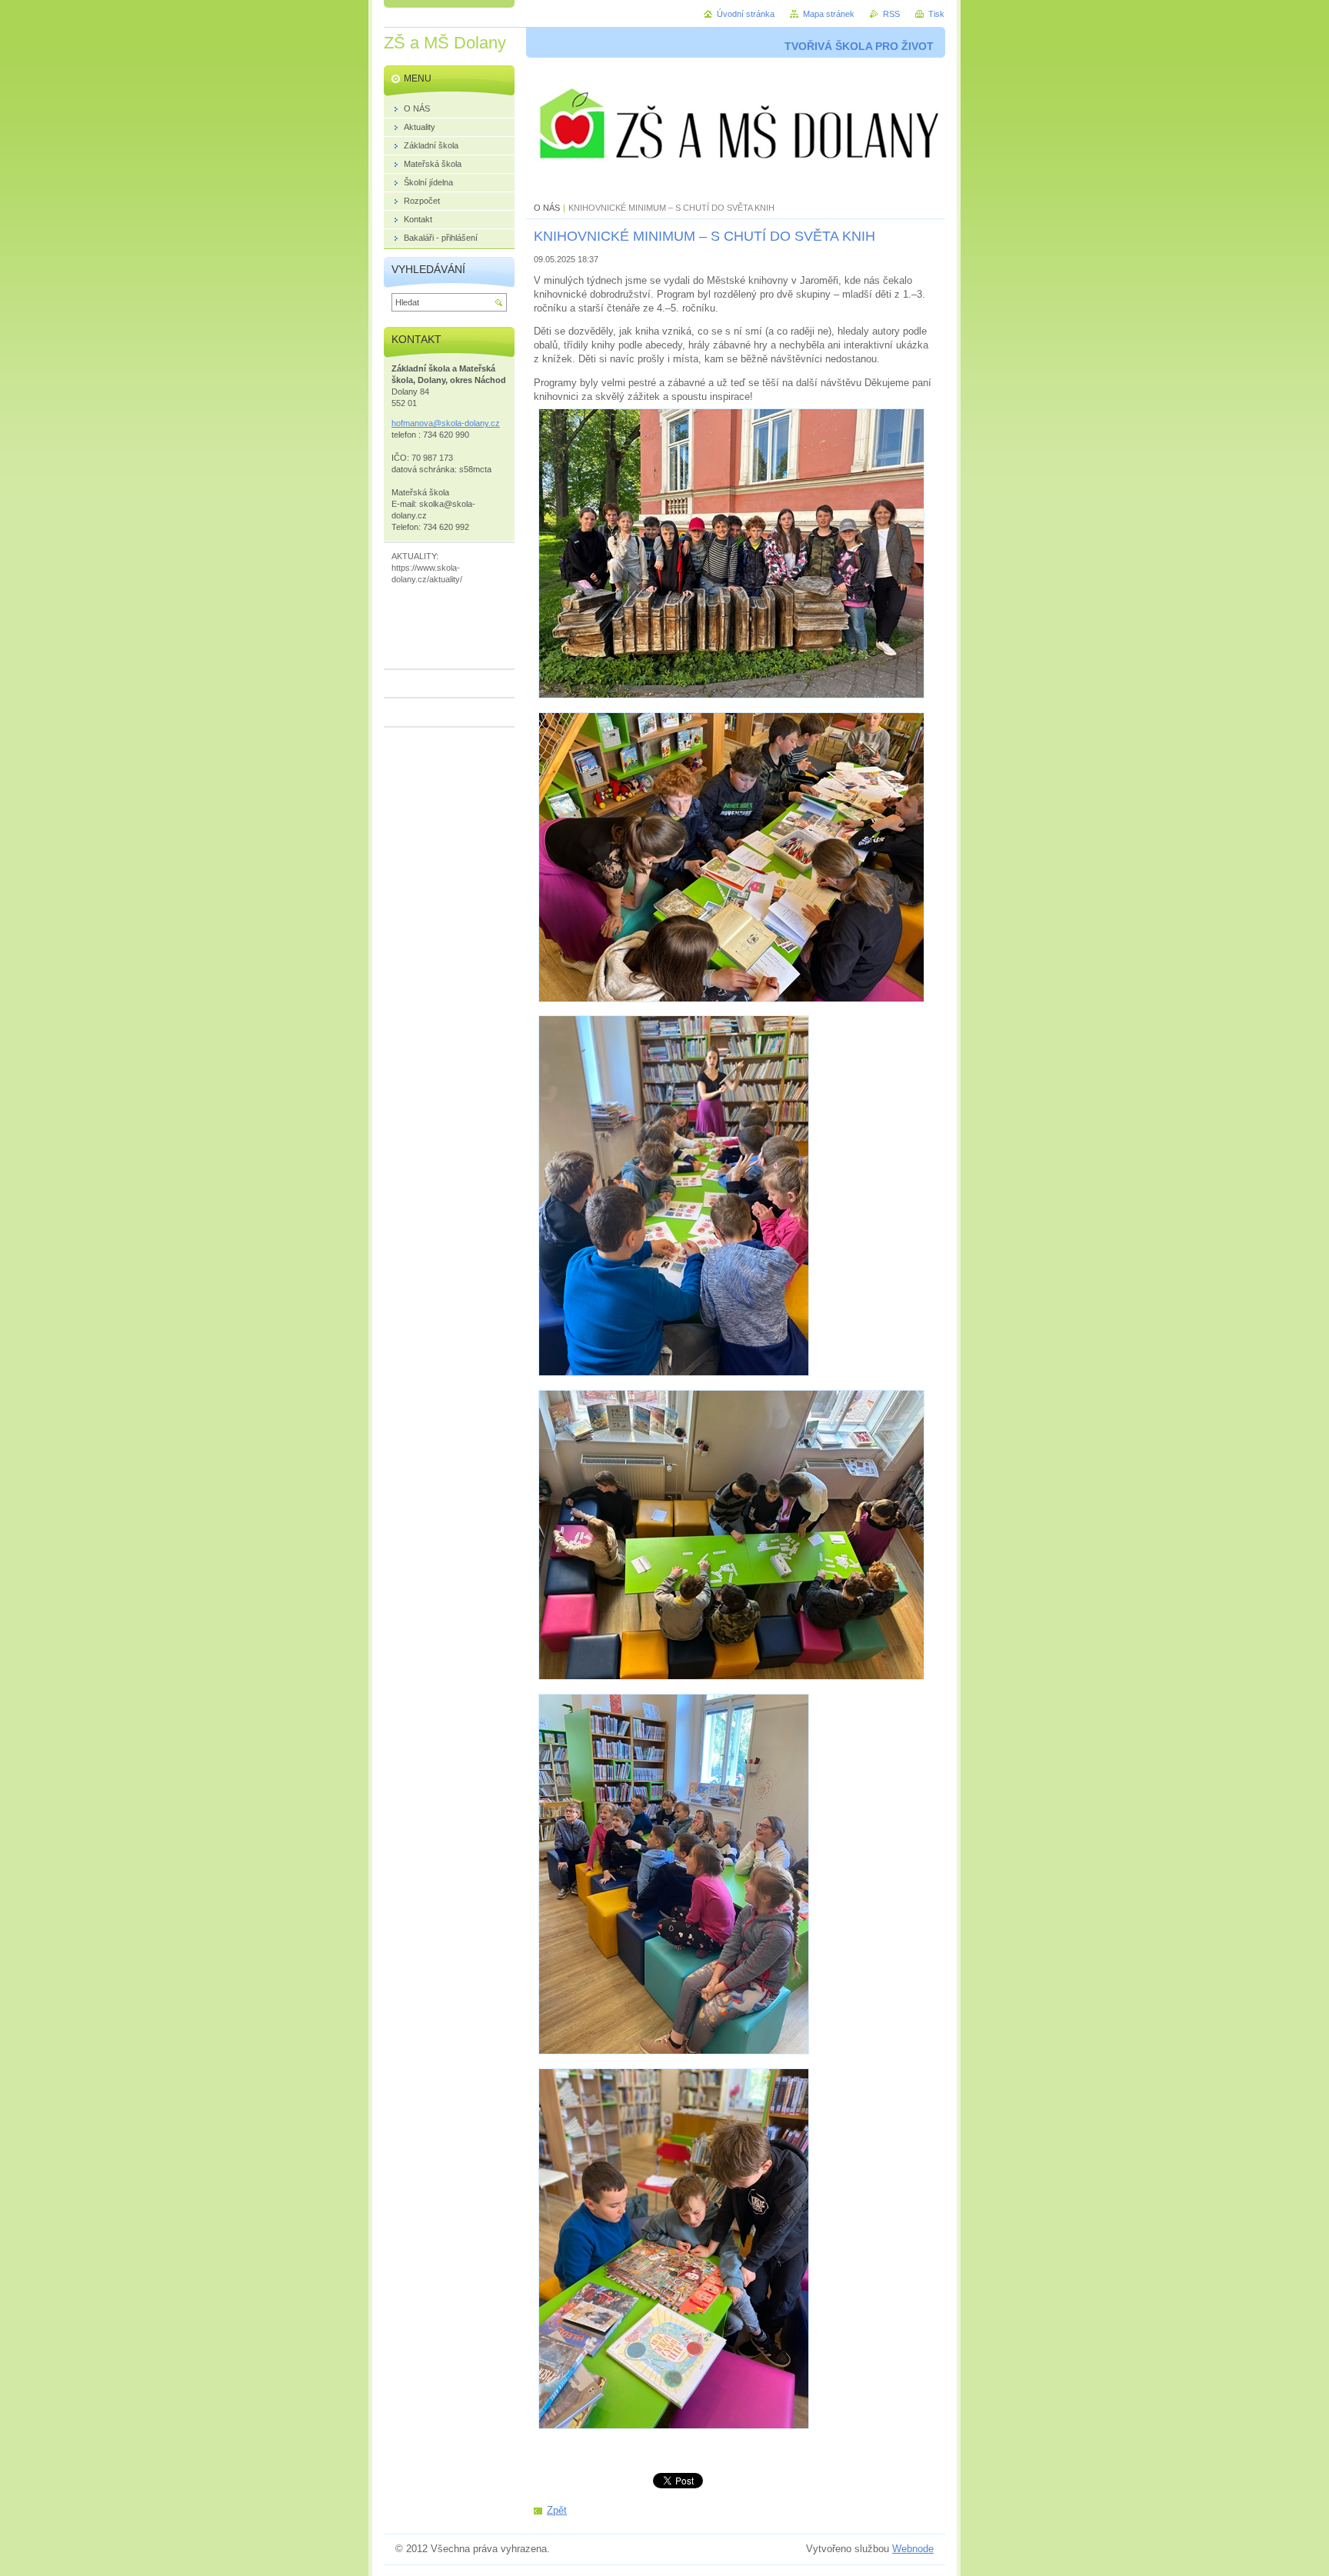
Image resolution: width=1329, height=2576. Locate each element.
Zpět (557, 2510)
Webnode (913, 2549)
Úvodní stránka (746, 14)
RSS (891, 14)
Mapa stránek (829, 14)
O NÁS (547, 208)
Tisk (936, 14)
